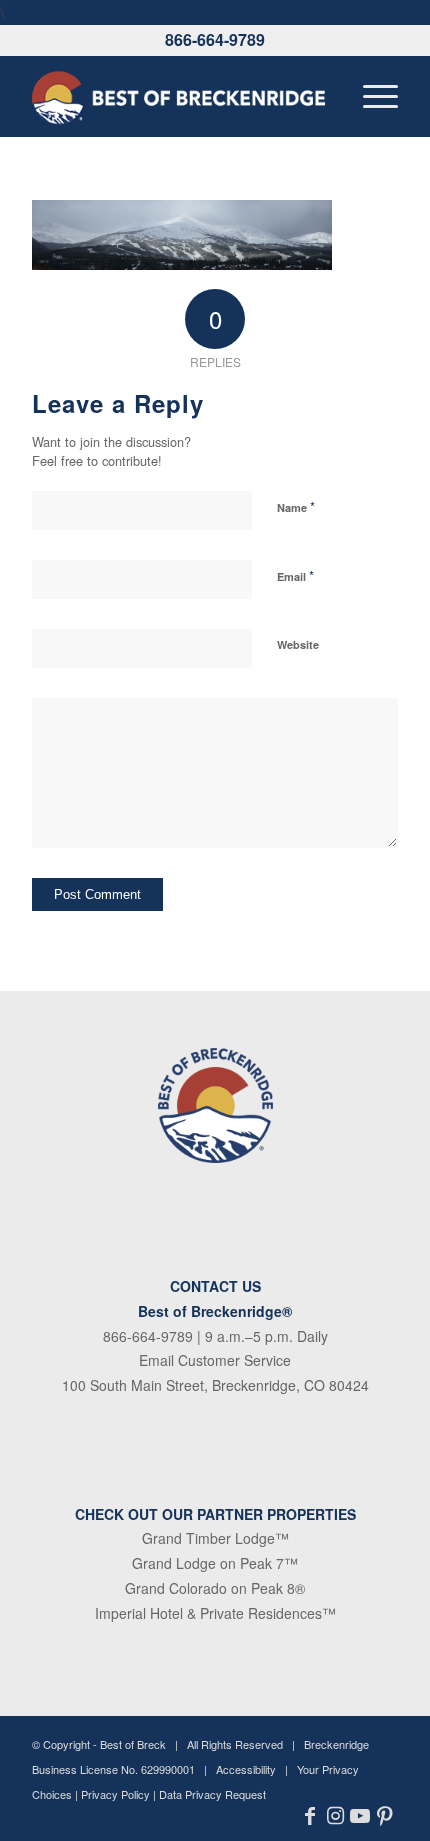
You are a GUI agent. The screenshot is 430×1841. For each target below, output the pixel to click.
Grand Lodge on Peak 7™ (215, 1563)
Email (295, 575)
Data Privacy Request (212, 1794)
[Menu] (370, 96)
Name (296, 506)
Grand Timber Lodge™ (215, 1538)
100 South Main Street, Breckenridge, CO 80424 (215, 1385)
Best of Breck (133, 1744)
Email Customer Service (215, 1360)
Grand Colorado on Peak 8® (215, 1588)
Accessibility (246, 1769)
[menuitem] (370, 96)
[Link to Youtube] (360, 1816)
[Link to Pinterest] (385, 1816)
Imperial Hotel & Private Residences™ (215, 1613)
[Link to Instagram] (335, 1816)
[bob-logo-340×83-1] (178, 96)
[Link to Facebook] (310, 1816)
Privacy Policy (115, 1794)
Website (298, 644)
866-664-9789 (215, 39)
